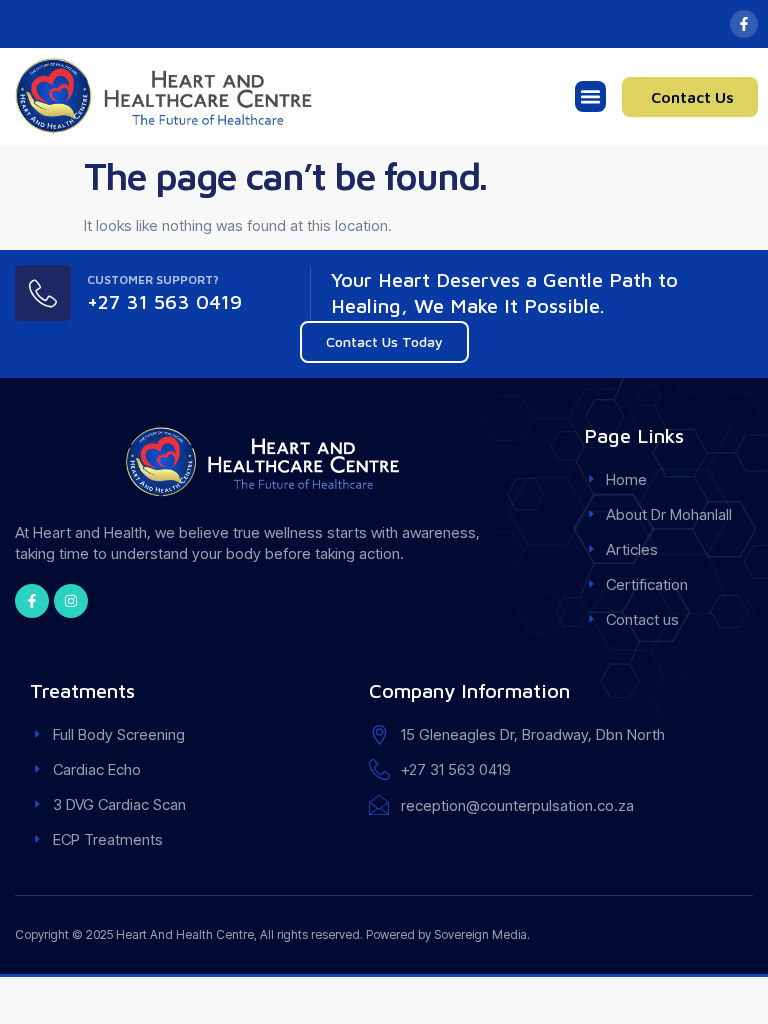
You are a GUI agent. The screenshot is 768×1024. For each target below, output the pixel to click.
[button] (591, 97)
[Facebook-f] (744, 24)
